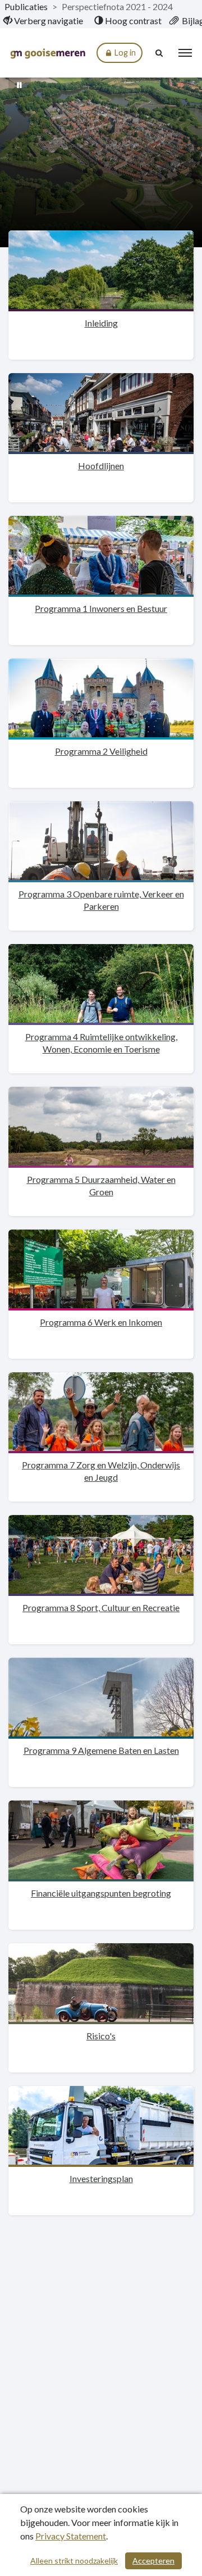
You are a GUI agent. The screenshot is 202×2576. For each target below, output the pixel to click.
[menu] (185, 53)
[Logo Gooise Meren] (48, 53)
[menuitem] (43, 21)
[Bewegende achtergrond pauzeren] (20, 84)
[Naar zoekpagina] (160, 53)
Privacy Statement (71, 2536)
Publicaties (26, 6)
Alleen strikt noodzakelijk (74, 2561)
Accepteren (153, 2561)
